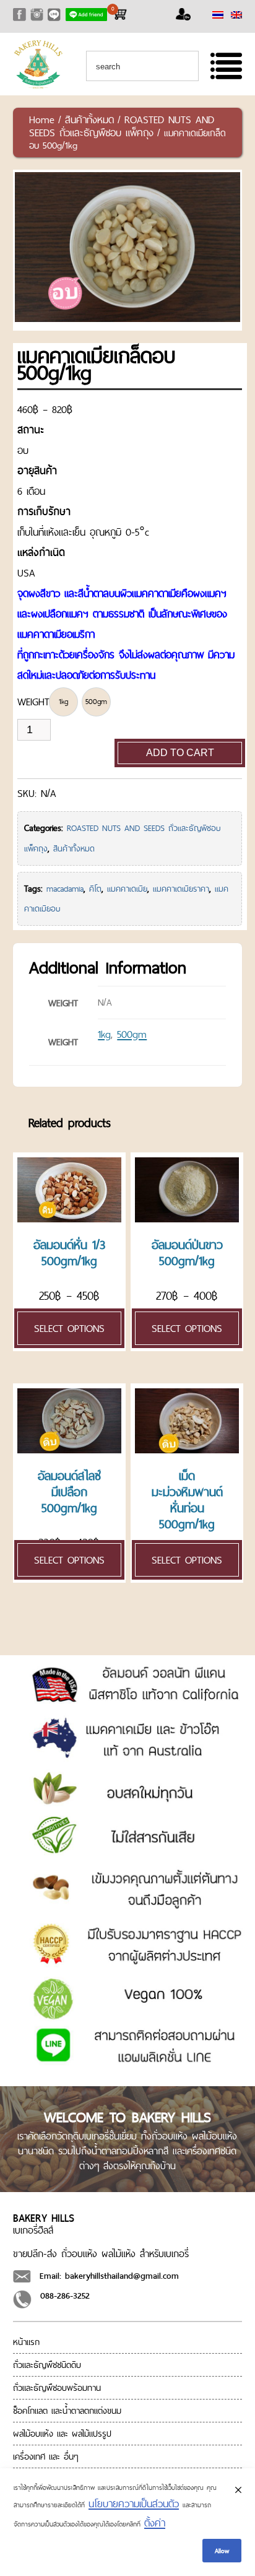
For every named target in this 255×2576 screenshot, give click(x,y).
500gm (132, 1034)
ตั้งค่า (155, 2523)
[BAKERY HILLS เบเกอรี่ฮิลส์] (38, 86)
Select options (69, 1328)
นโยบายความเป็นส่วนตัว (134, 2504)
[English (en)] (236, 15)
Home (42, 120)
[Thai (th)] (218, 15)
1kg (104, 1034)
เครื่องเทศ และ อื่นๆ (46, 2456)
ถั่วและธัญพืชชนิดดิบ (47, 2365)
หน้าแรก (26, 2342)
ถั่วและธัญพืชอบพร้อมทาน (57, 2388)
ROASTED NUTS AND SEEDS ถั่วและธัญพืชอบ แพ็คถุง (122, 126)
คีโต (95, 889)
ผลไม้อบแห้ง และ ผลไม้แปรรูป (62, 2434)
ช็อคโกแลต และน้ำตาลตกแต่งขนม (67, 2411)
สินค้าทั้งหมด (89, 120)
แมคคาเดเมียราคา (181, 889)
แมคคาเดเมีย (127, 889)
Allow (222, 2551)
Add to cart (180, 753)
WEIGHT (33, 702)
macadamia (65, 889)
